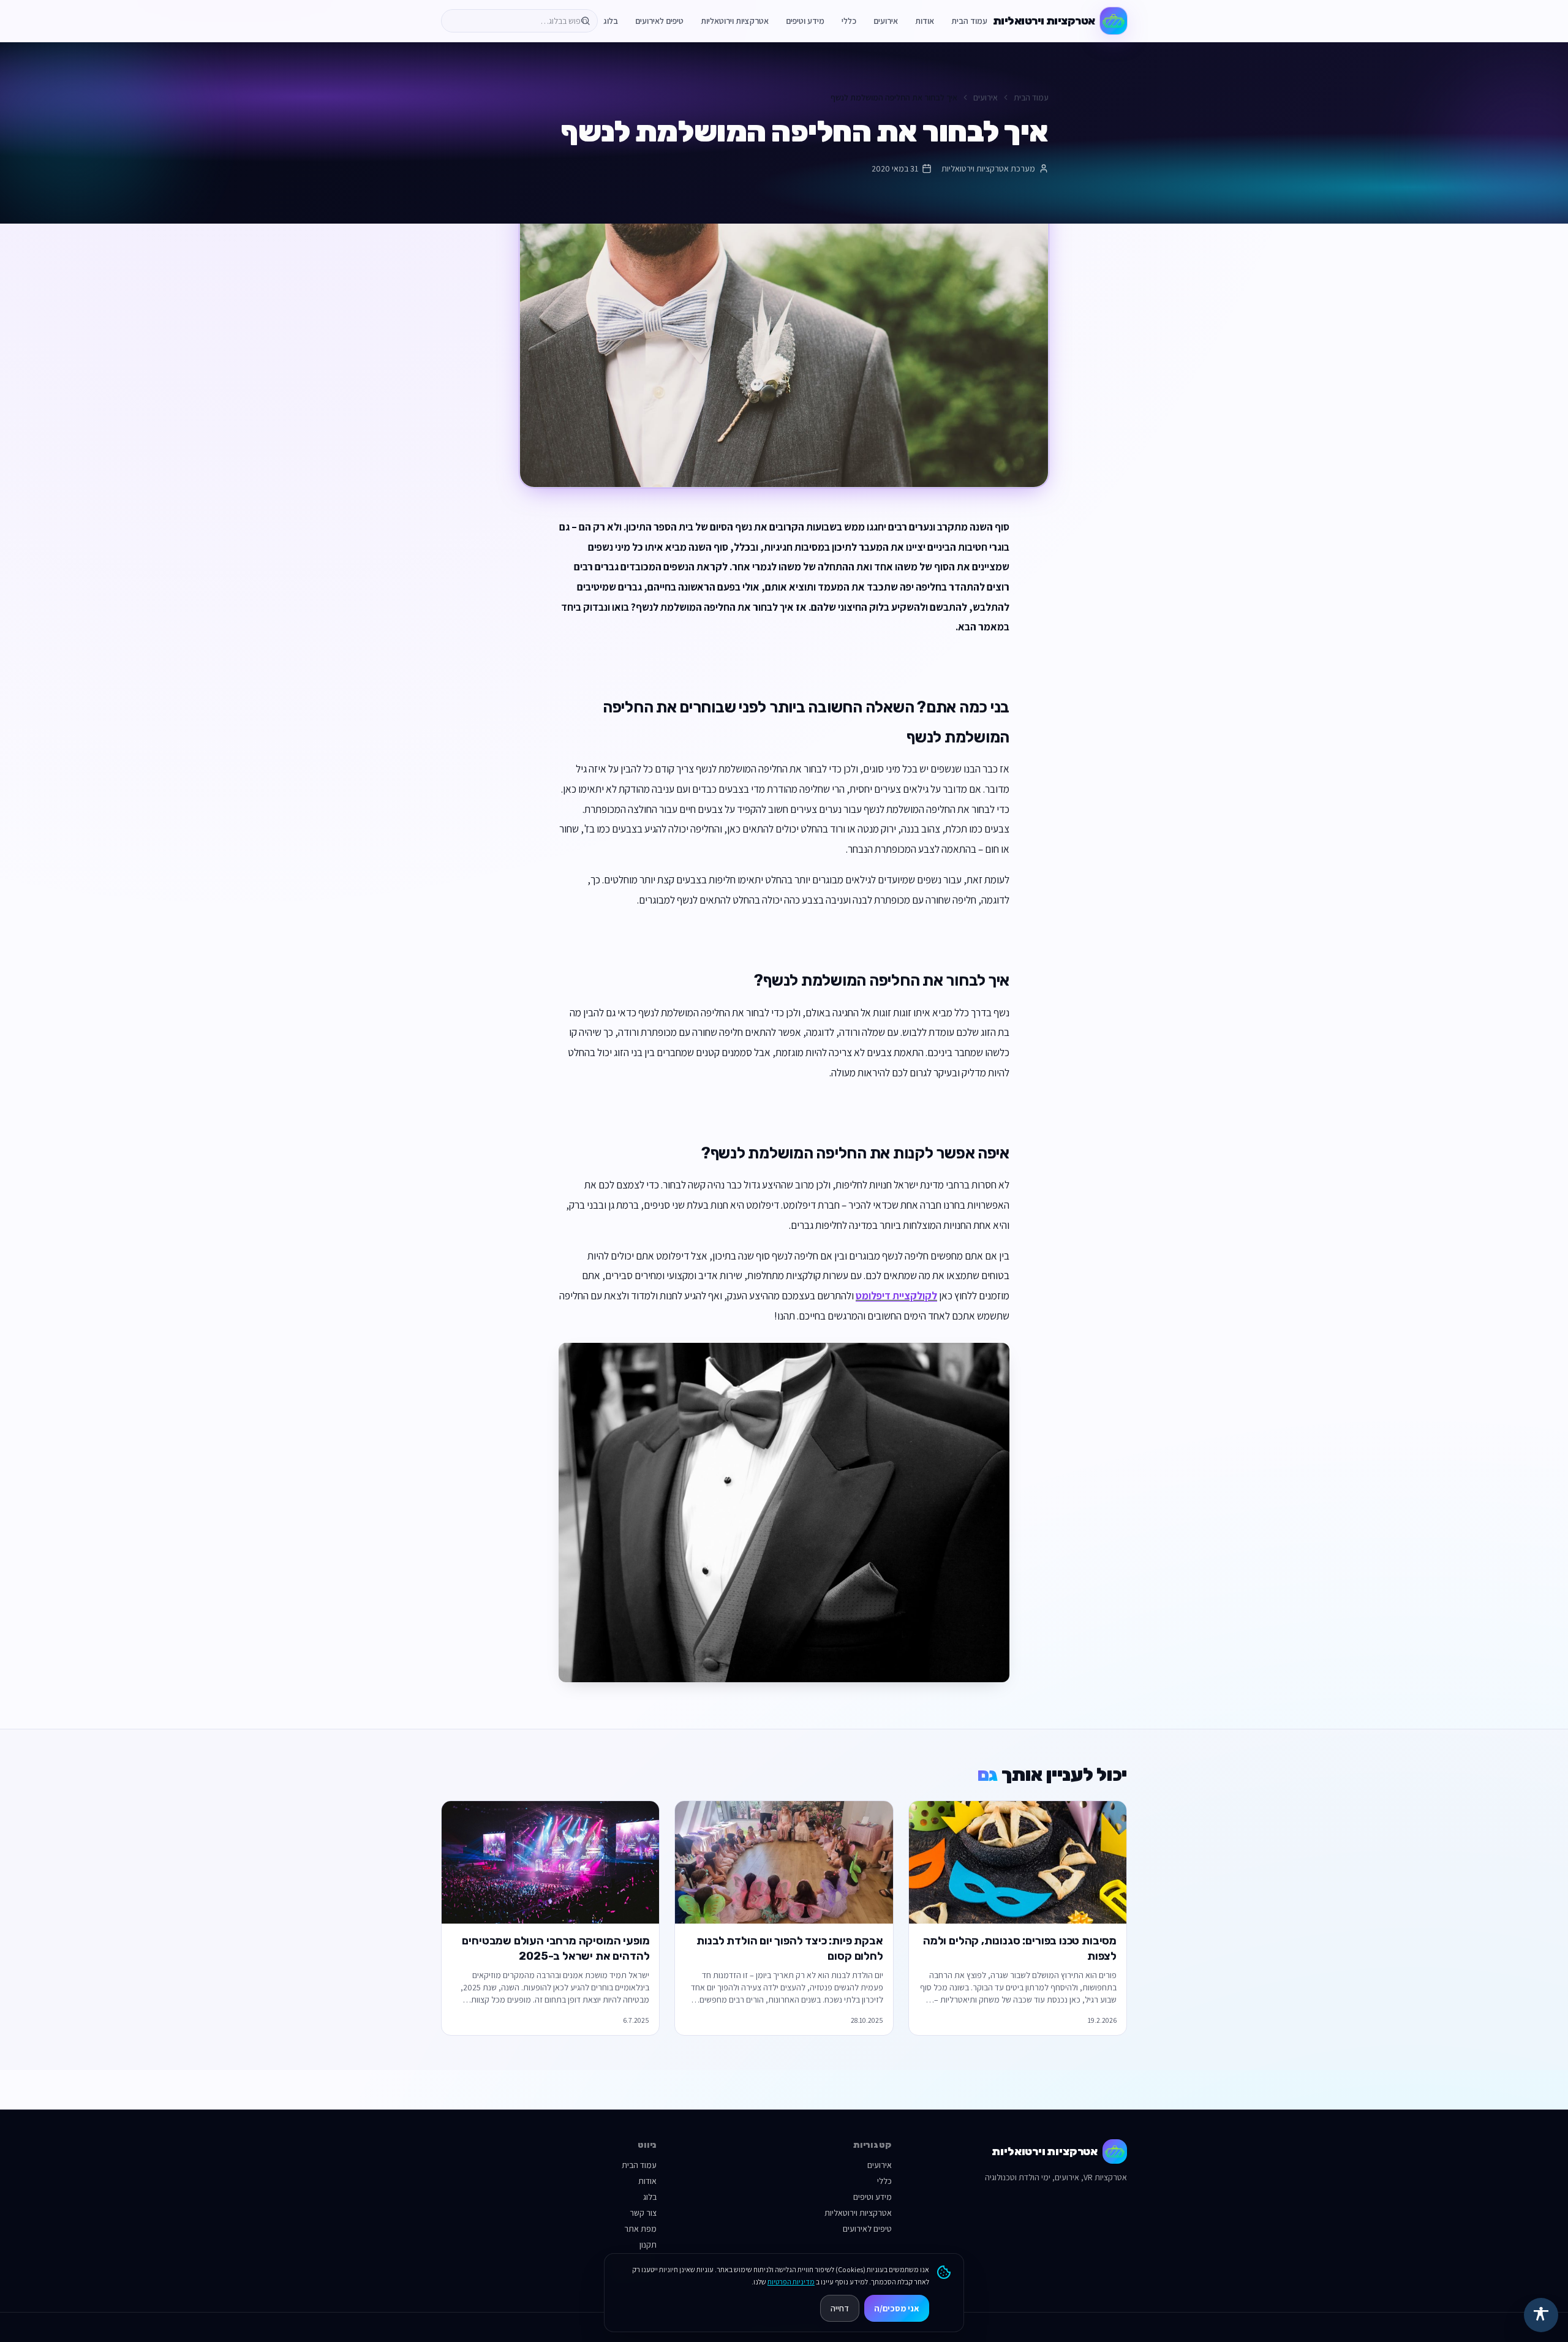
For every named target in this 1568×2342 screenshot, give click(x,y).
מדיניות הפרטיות (791, 2282)
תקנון (648, 2245)
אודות (925, 21)
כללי (849, 21)
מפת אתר (640, 2229)
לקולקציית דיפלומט (896, 1295)
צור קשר (643, 2213)
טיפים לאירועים (659, 21)
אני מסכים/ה (897, 2308)
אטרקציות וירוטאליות (735, 21)
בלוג (611, 21)
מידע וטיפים (805, 21)
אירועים (886, 21)
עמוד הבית (969, 21)
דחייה (840, 2308)
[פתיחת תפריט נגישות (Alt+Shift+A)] (1541, 2315)
